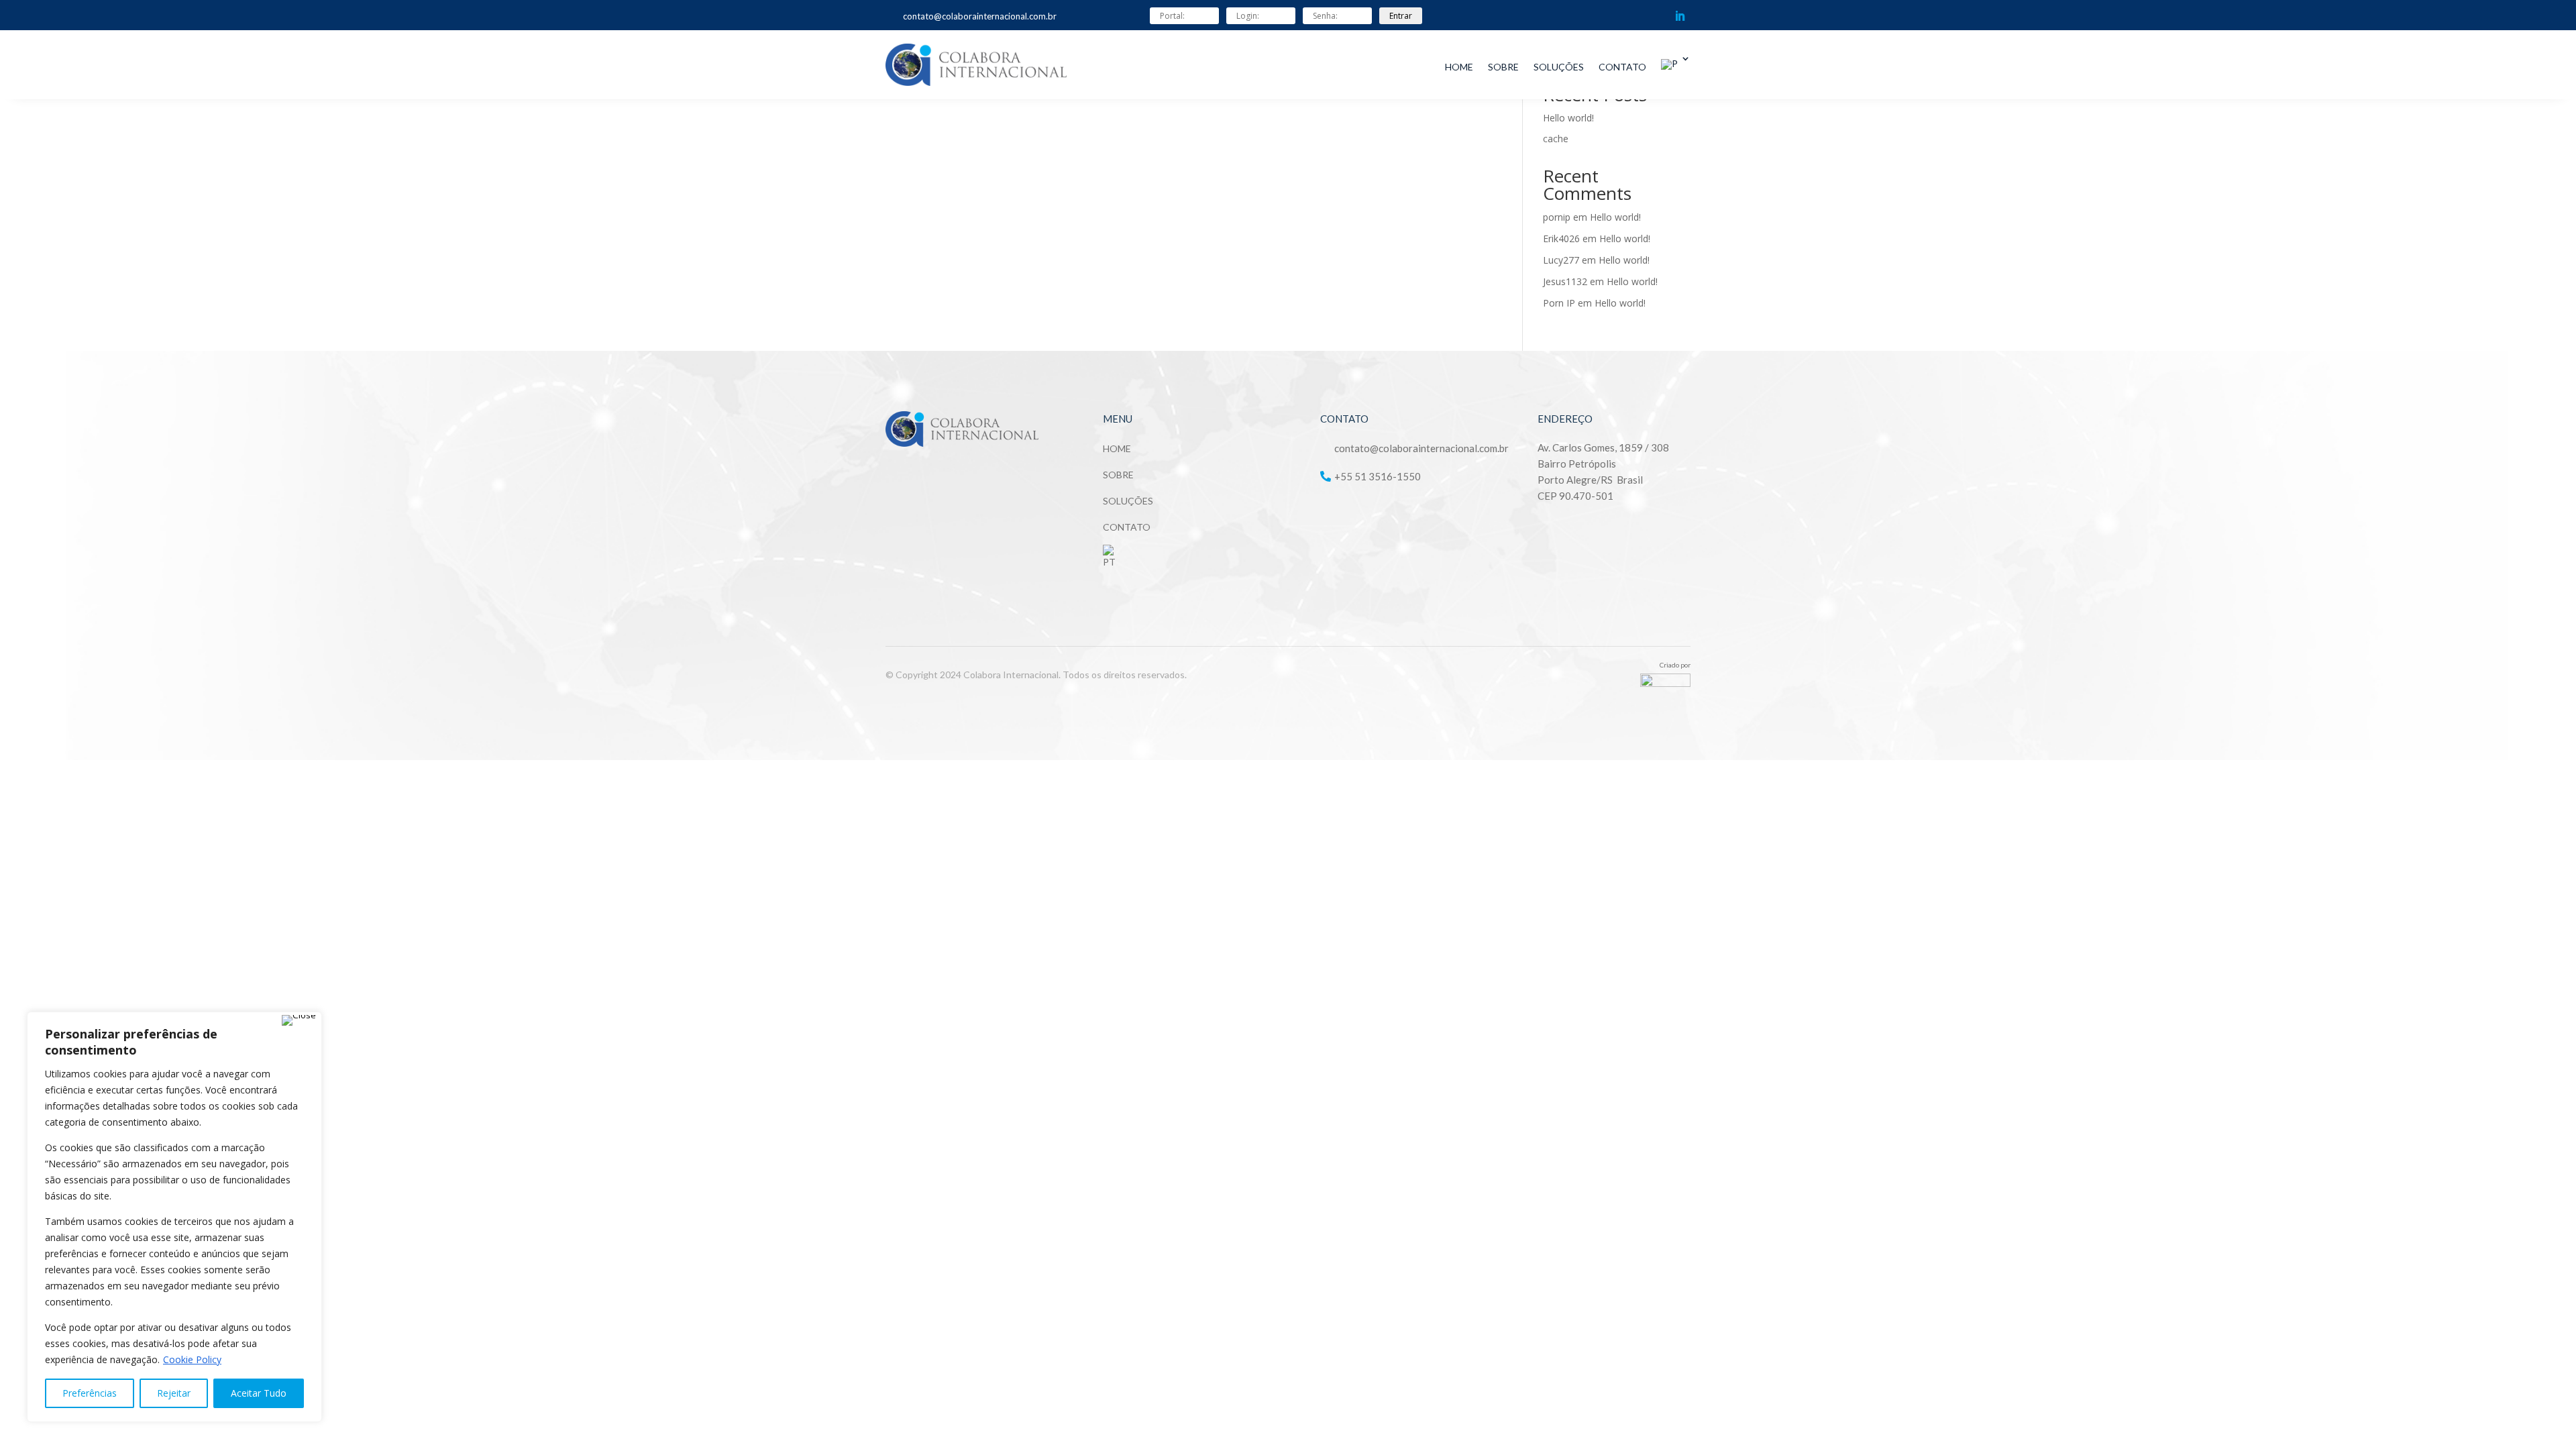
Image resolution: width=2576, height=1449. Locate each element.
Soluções (1559, 67)
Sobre (1503, 67)
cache (1556, 139)
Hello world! (1568, 118)
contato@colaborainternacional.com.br (980, 16)
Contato (1622, 67)
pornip (1557, 217)
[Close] (299, 1020)
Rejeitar (174, 1393)
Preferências (90, 1393)
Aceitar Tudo (259, 1393)
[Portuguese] (1676, 59)
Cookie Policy (192, 1359)
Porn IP (1559, 303)
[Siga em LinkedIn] (1680, 16)
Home (1459, 67)
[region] (174, 1217)
